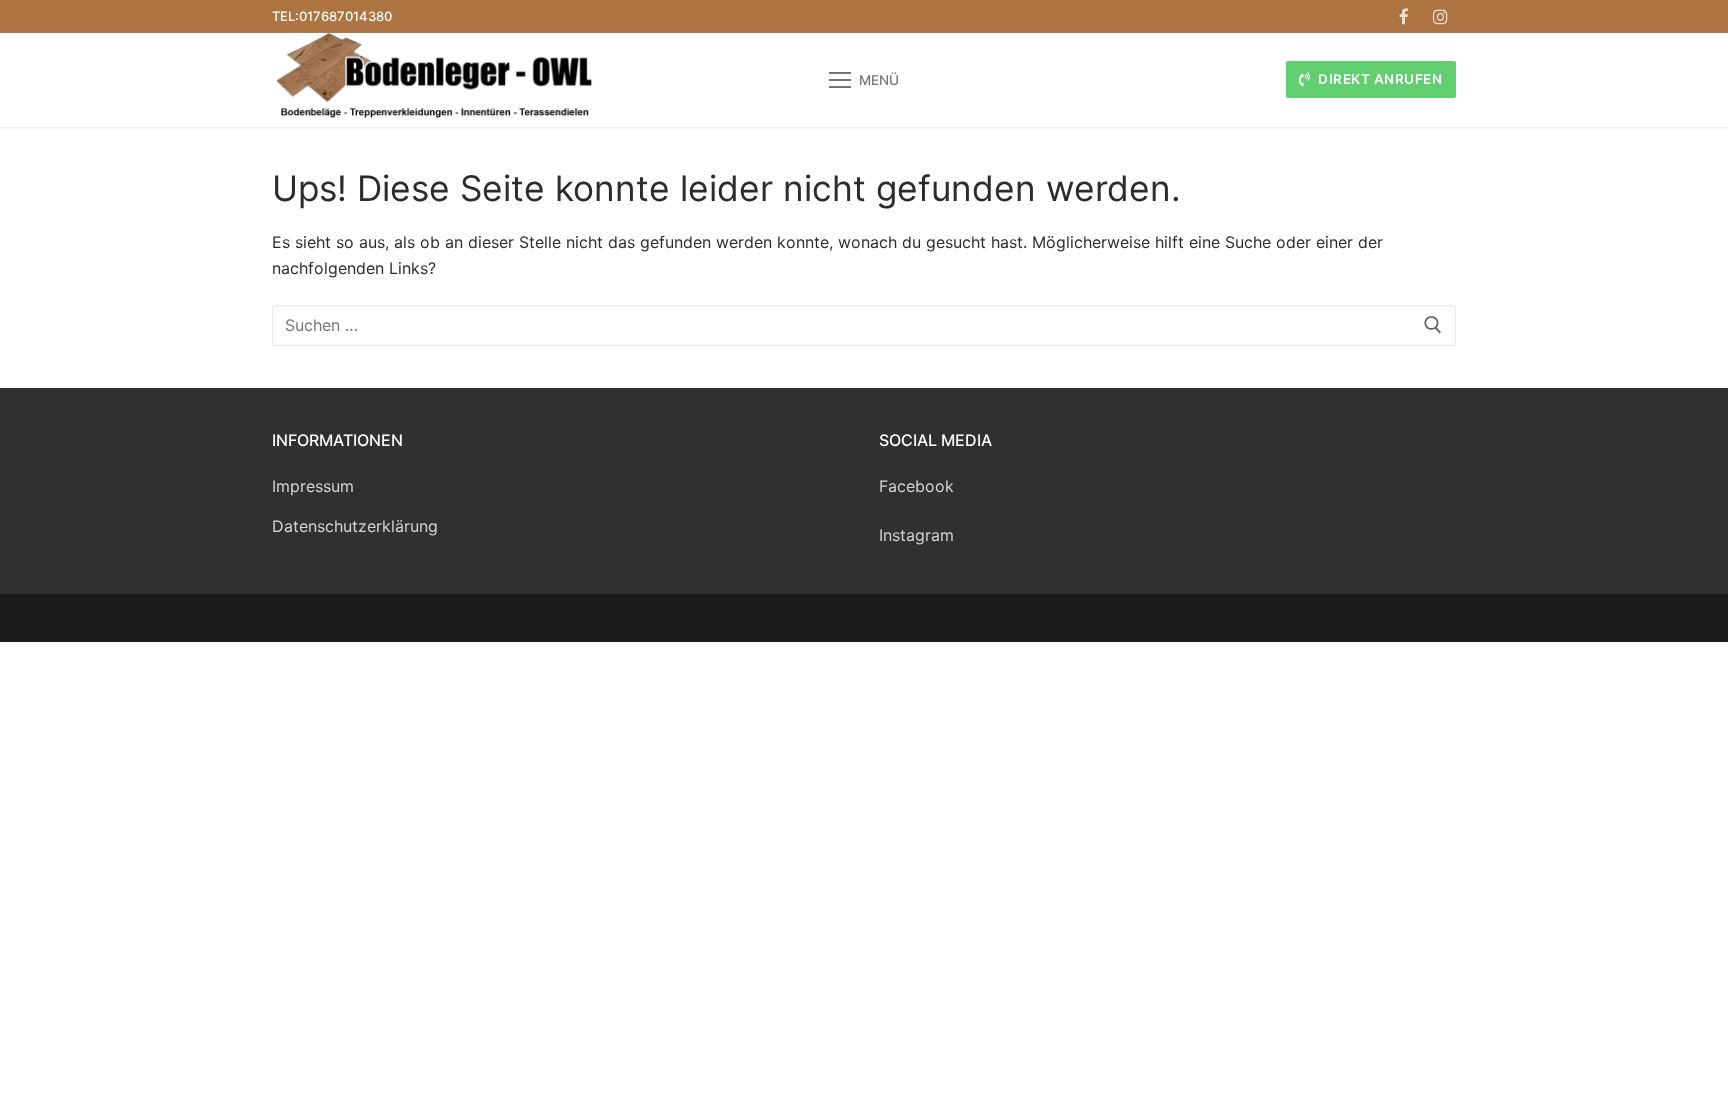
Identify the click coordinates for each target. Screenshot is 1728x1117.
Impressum (313, 486)
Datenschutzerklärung (355, 526)
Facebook (916, 486)
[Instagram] (1440, 16)
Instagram (916, 535)
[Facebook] (1404, 16)
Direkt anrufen (1379, 79)
